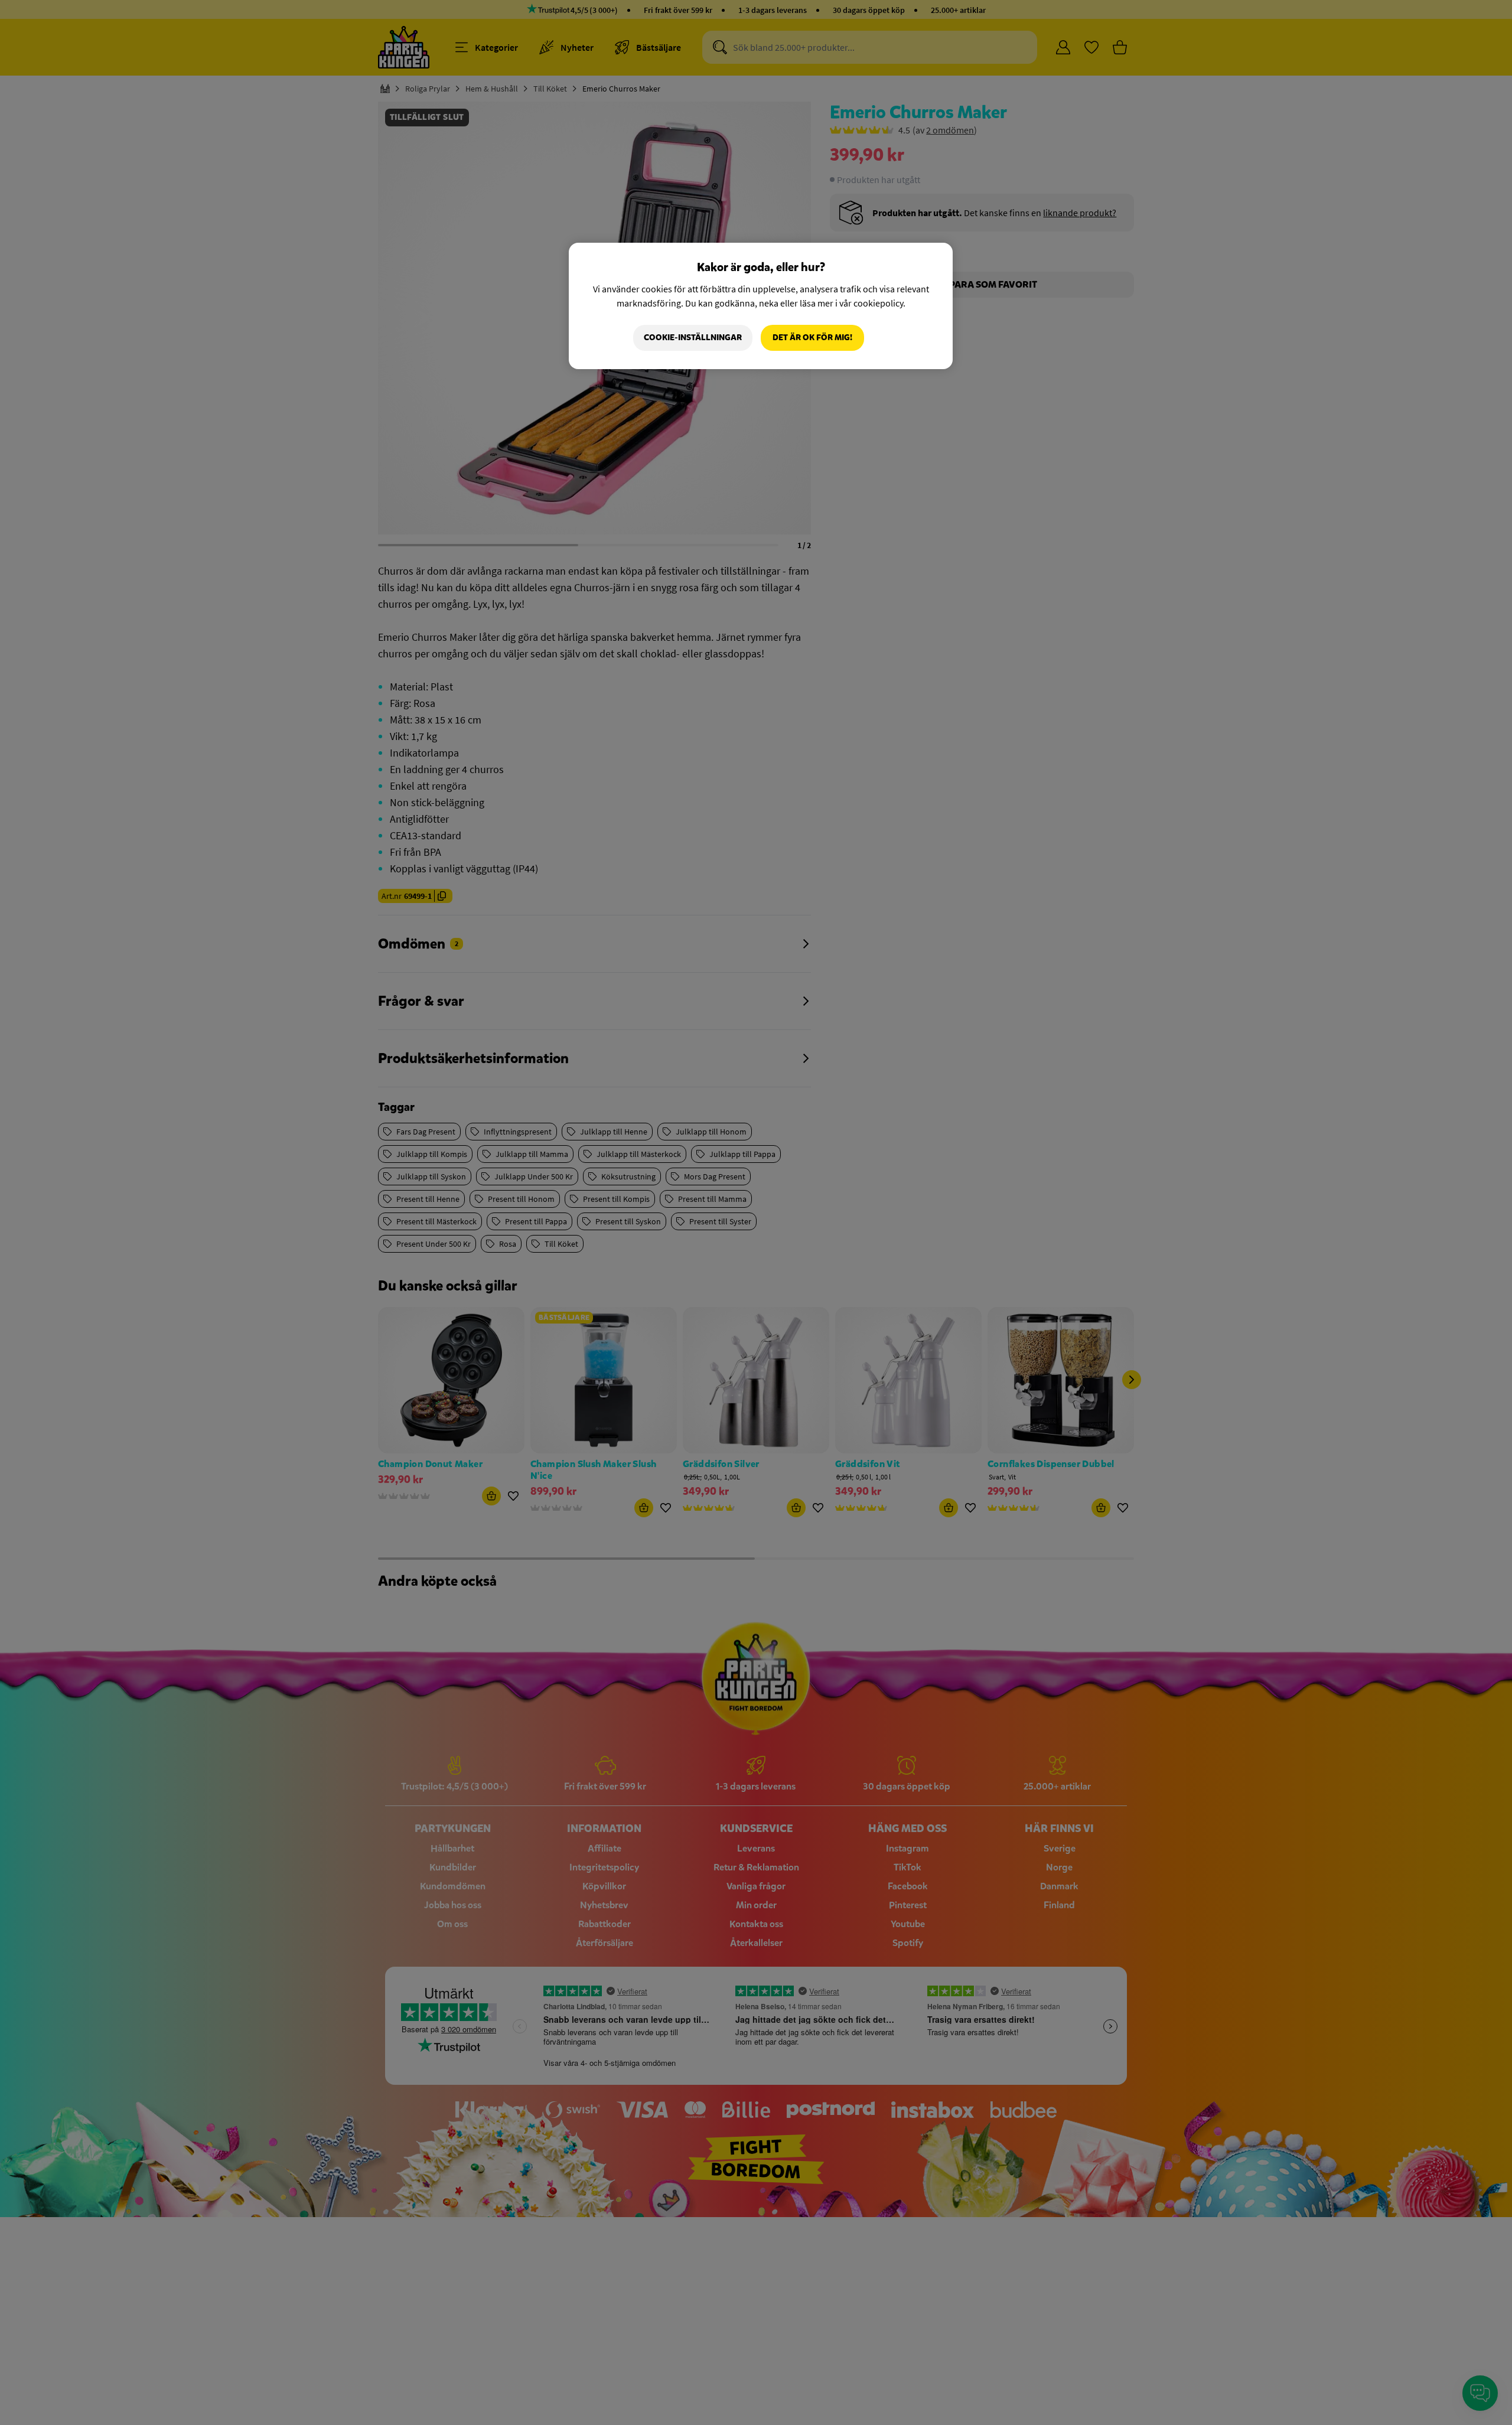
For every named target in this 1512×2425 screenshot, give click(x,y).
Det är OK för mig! (812, 338)
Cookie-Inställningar (693, 338)
